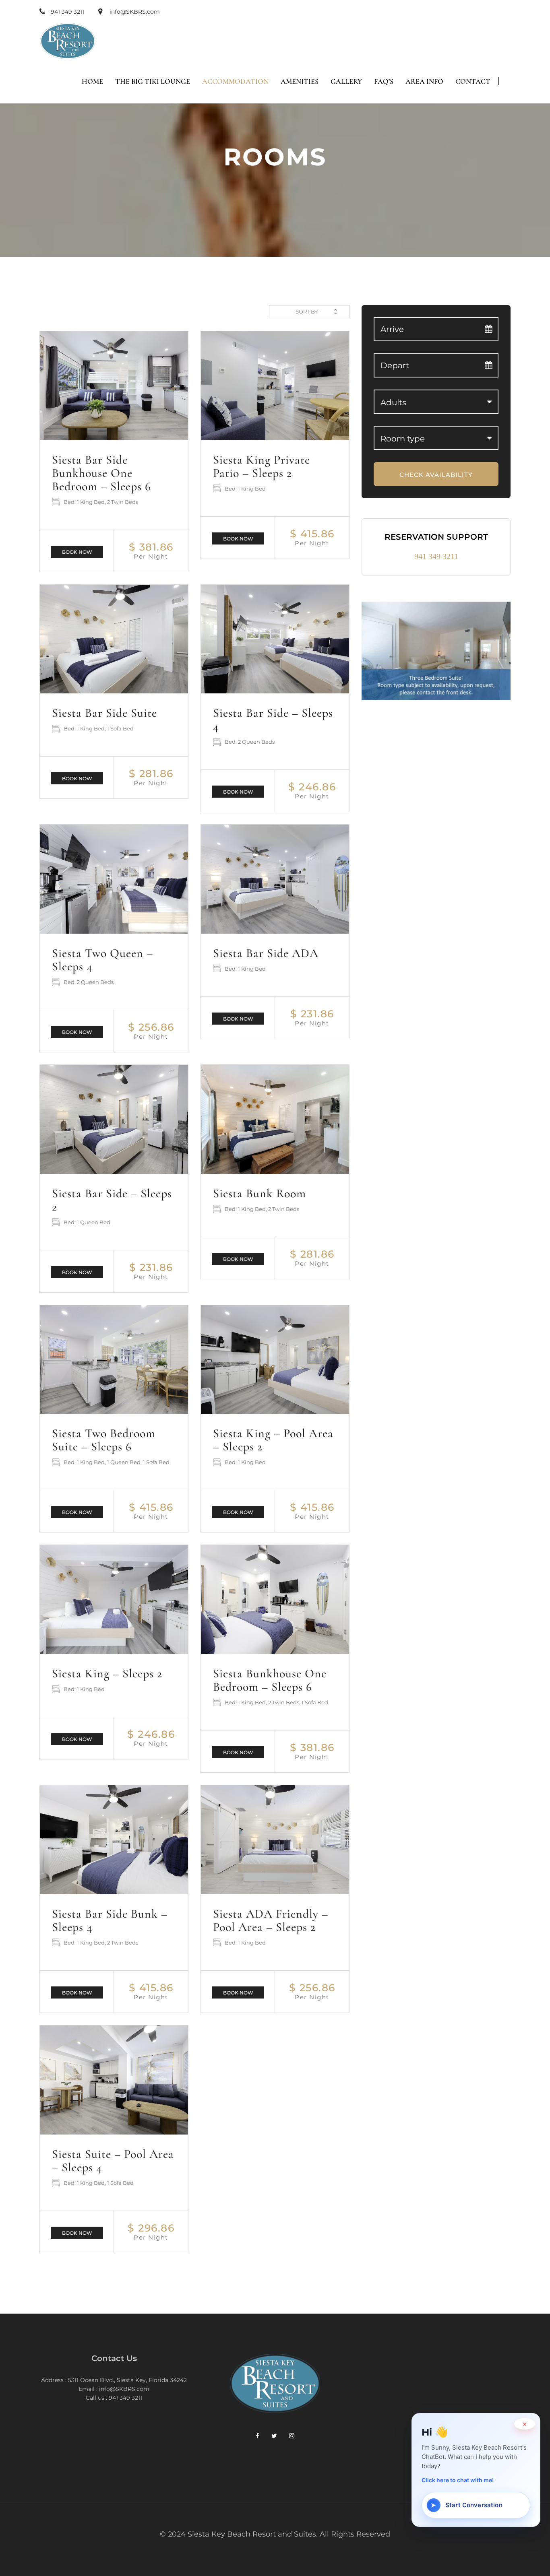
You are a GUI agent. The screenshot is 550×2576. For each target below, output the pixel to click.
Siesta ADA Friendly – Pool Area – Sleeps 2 (271, 1920)
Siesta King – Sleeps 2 (107, 1674)
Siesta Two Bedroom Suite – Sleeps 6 (104, 1440)
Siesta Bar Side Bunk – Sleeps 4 (110, 1920)
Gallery (346, 81)
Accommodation (235, 81)
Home (92, 81)
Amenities (300, 81)
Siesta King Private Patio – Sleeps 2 (262, 466)
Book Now (77, 552)
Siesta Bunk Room (259, 1193)
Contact (473, 81)
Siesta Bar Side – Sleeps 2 (112, 1200)
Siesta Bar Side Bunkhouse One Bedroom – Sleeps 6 (101, 473)
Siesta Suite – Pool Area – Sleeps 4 (113, 2161)
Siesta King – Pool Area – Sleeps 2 (273, 1440)
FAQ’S (384, 81)
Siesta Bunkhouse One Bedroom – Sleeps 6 (270, 1680)
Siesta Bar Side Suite (104, 713)
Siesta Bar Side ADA (266, 953)
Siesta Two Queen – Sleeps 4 (102, 960)
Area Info (424, 81)
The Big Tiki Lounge (153, 81)
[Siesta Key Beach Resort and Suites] (68, 41)
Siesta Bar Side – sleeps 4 (273, 720)
